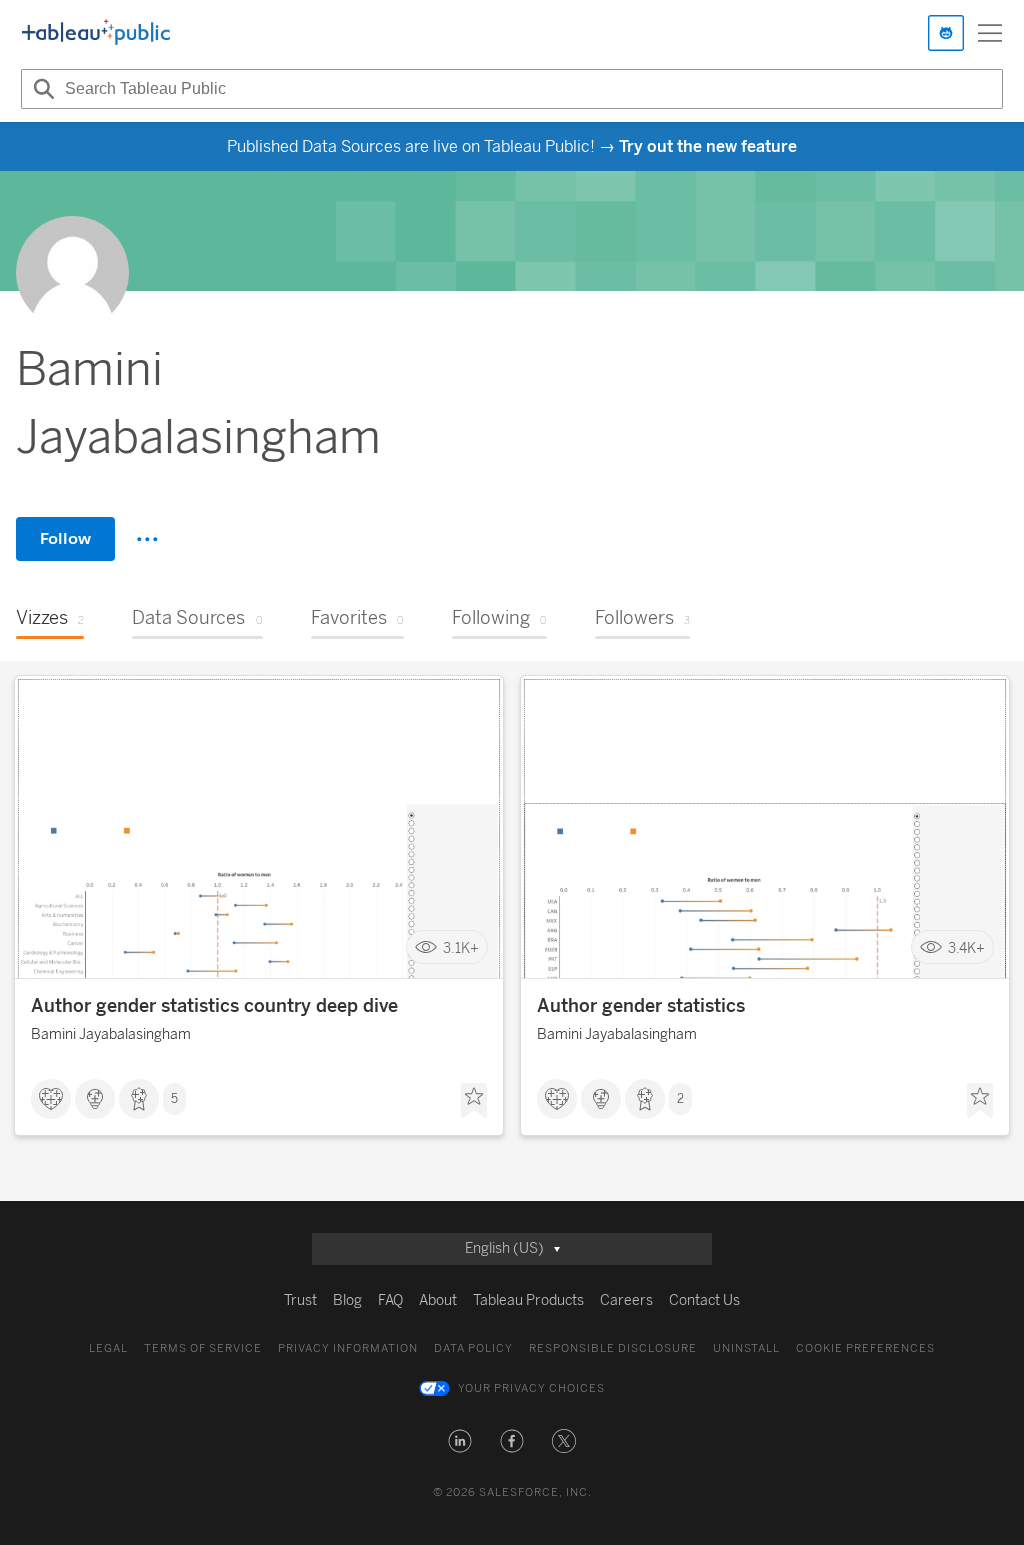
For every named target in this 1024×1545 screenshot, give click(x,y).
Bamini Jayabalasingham (111, 1034)
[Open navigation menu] (990, 33)
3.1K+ (461, 947)
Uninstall (746, 1348)
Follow (65, 538)
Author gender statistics (641, 1006)
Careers (626, 1300)
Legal (108, 1348)
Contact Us (704, 1300)
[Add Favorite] (474, 1101)
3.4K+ (966, 947)
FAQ (390, 1300)
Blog (347, 1300)
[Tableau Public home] (96, 33)
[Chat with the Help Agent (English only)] (946, 33)
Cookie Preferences (865, 1348)
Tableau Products (528, 1300)
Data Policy (473, 1348)
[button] (460, 1441)
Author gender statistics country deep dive (214, 1006)
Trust (300, 1300)
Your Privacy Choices (531, 1388)
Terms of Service (203, 1348)
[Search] (41, 89)
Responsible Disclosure (613, 1348)
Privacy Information (348, 1348)
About (438, 1300)
